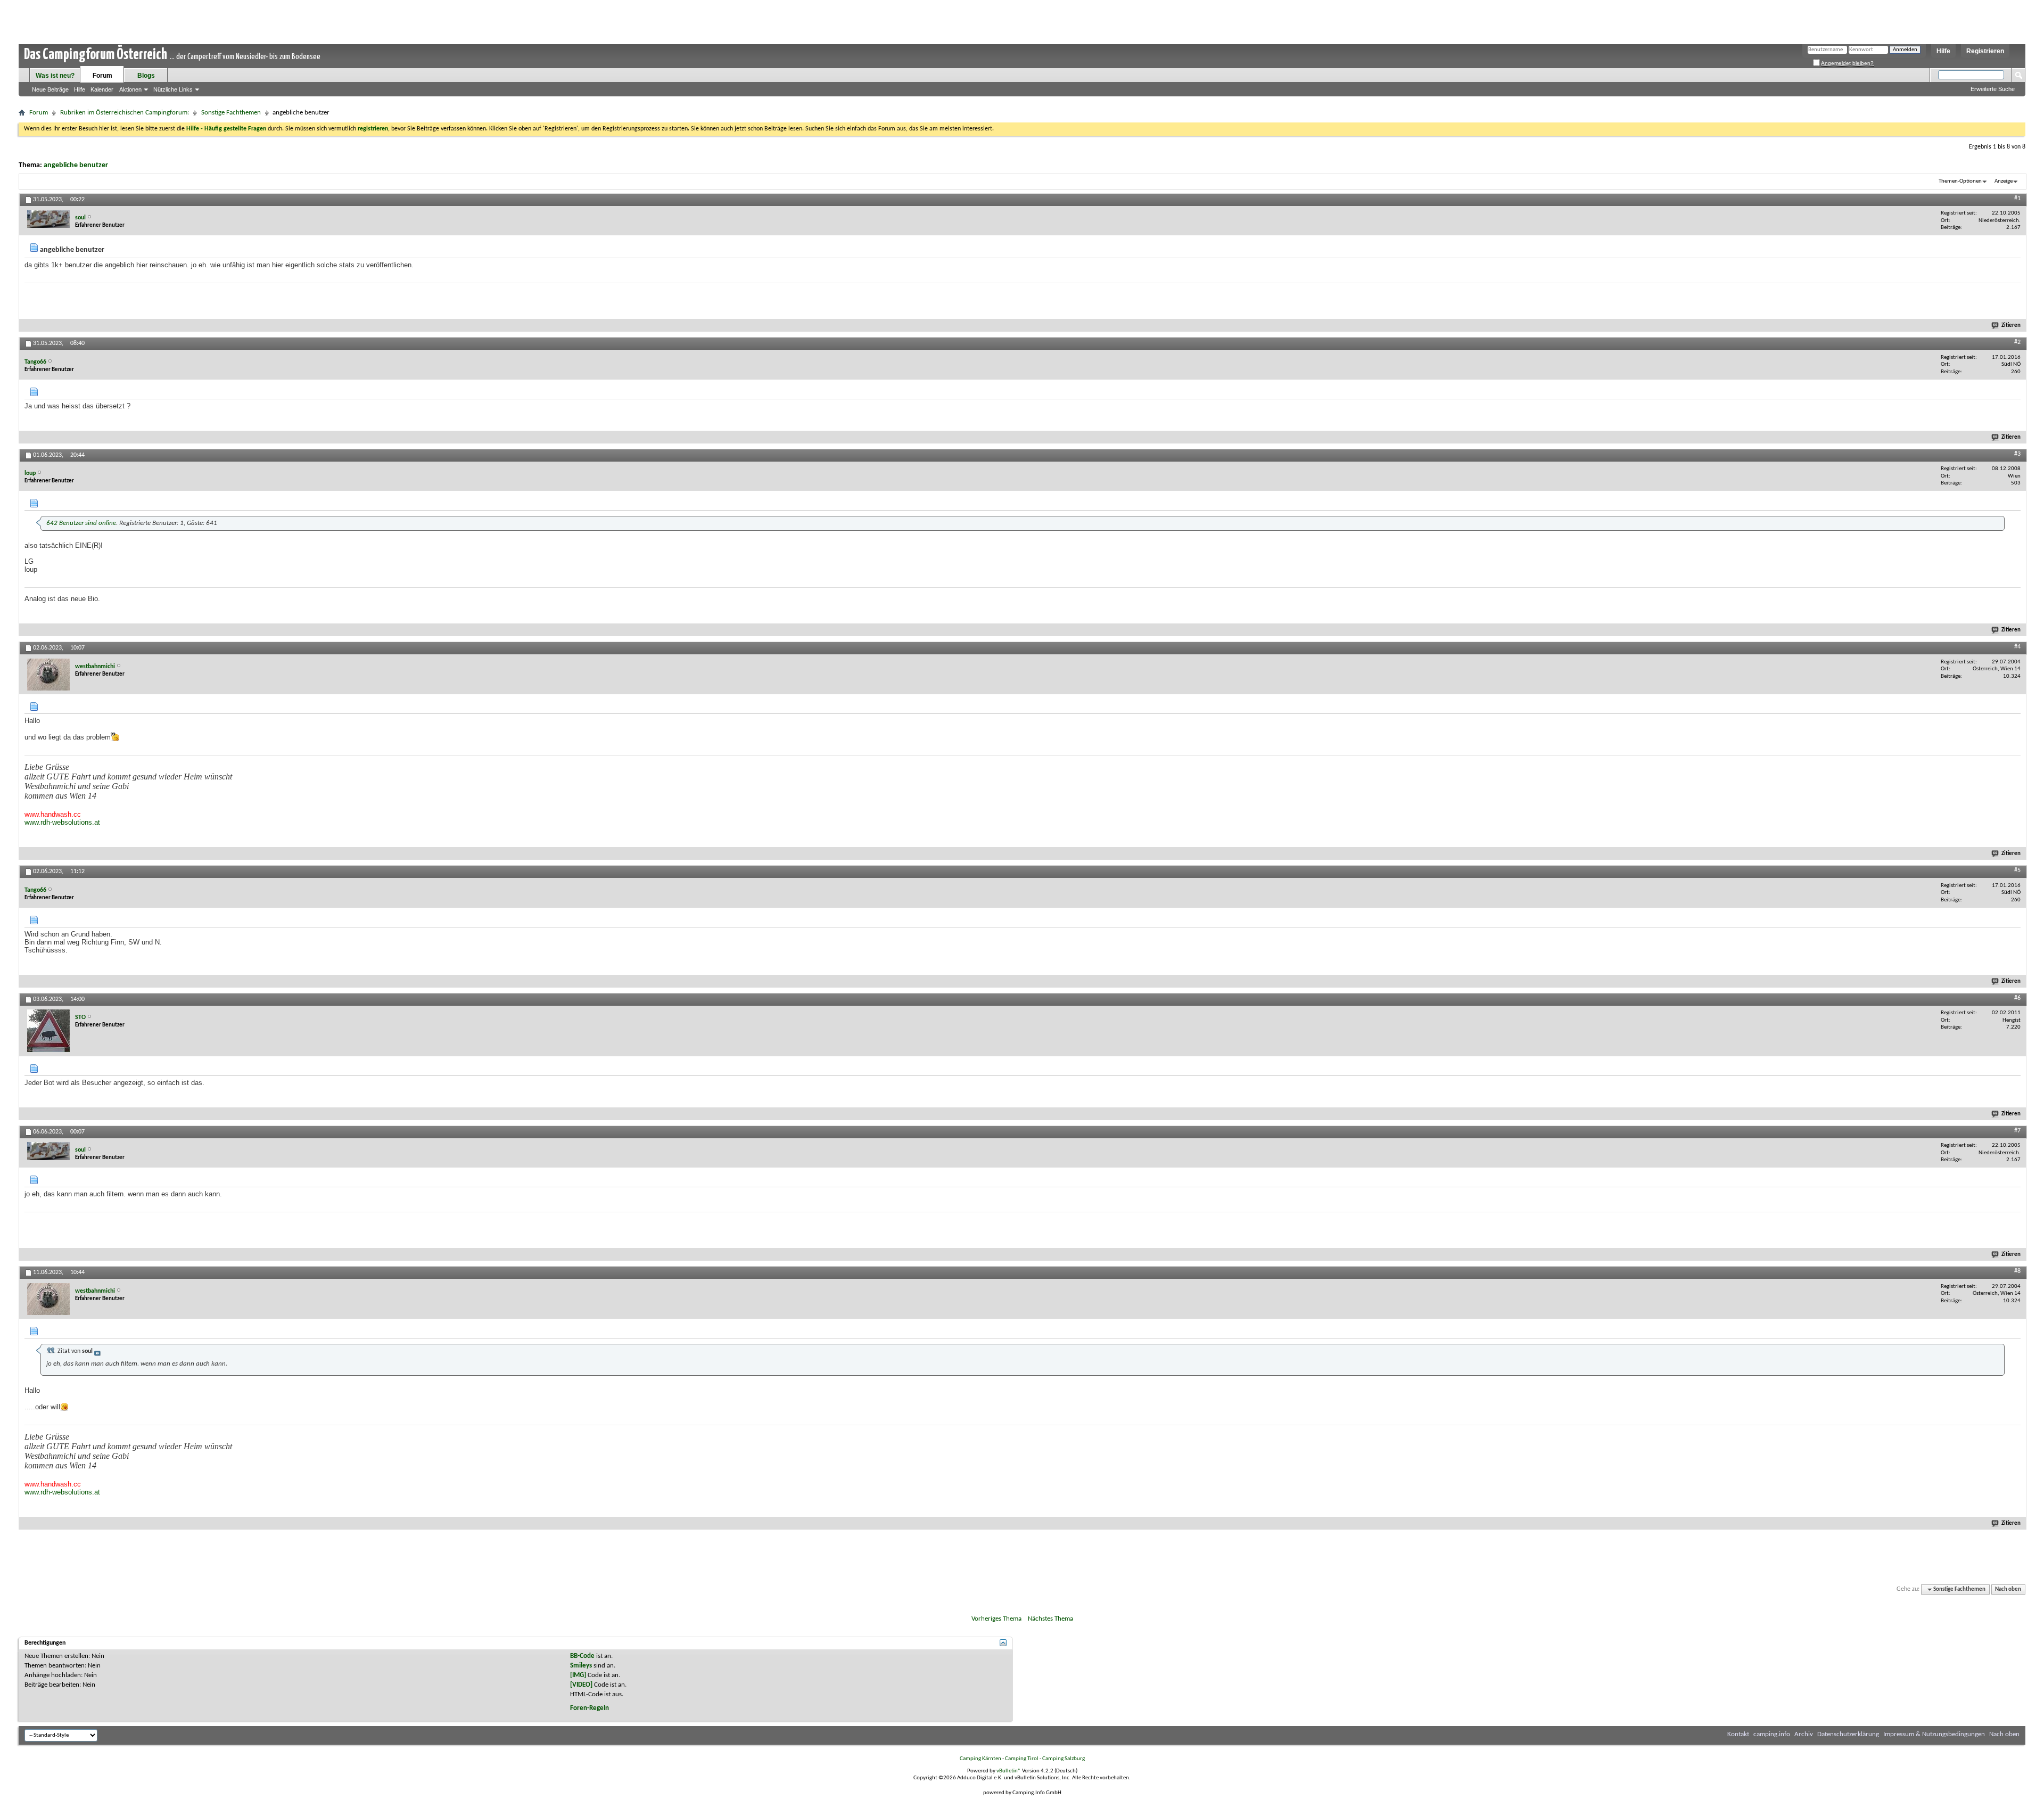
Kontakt (1738, 1734)
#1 (2017, 199)
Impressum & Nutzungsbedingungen (1934, 1734)
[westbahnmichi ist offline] (48, 675)
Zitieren (2011, 326)
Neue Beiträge (50, 89)
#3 (2017, 454)
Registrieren (1985, 51)
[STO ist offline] (48, 1031)
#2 (2017, 342)
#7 (2017, 1131)
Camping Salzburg (1064, 1759)
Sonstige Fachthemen (231, 113)
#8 (2017, 1271)
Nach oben (2008, 1589)
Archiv (1804, 1734)
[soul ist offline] (48, 219)
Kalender (102, 89)
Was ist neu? (55, 76)
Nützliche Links (173, 89)
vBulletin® (1009, 1771)
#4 (2017, 647)
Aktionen (130, 89)
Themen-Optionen (1960, 181)
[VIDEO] (581, 1685)
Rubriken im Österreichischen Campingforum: (125, 113)
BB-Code (582, 1656)
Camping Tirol (1022, 1759)
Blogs (146, 76)
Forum (102, 76)
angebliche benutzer (76, 165)
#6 (2017, 998)
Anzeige (2004, 181)
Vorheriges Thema (996, 1619)
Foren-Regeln (590, 1708)
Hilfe (1943, 51)
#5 (2017, 870)
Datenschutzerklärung (1848, 1734)
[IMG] (578, 1675)
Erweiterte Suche (1993, 89)
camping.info (1772, 1734)
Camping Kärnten (980, 1759)
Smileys (581, 1666)
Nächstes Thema (1050, 1619)
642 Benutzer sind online (81, 523)
